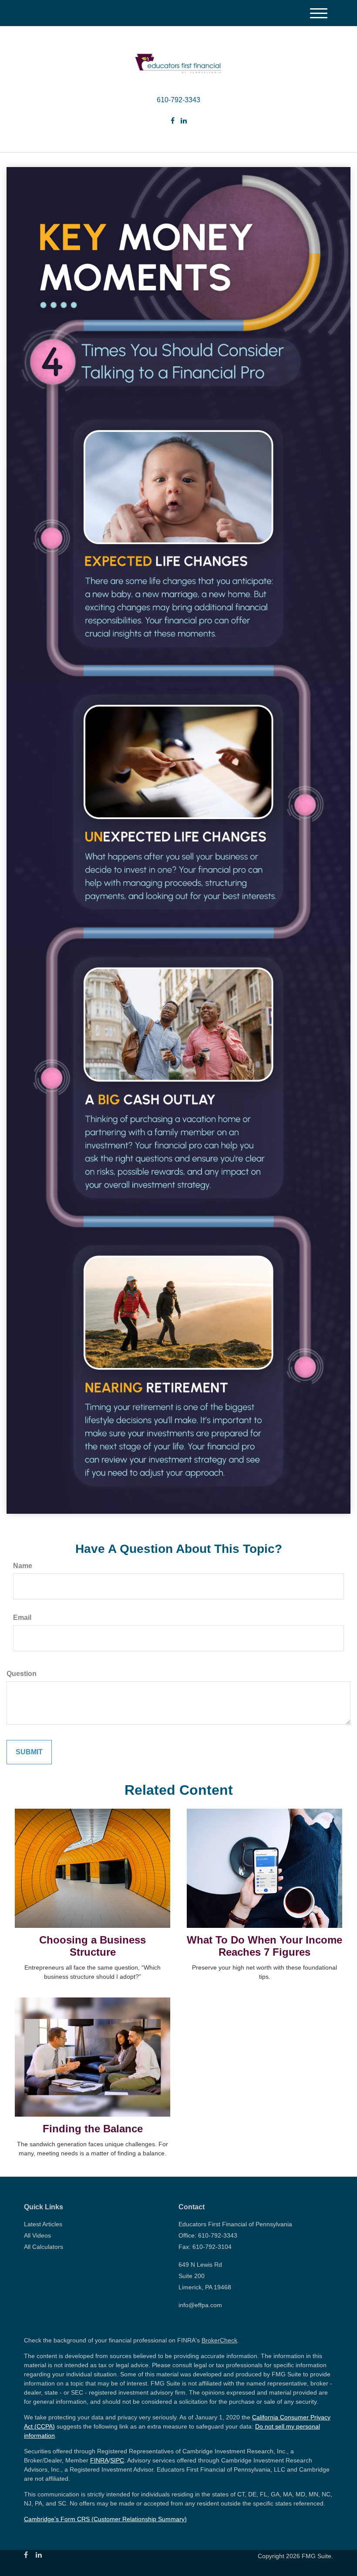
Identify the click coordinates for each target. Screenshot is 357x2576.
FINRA (99, 2460)
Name (23, 1566)
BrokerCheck (219, 2340)
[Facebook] (173, 121)
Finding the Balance (93, 2129)
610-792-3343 (178, 100)
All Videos (37, 2235)
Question (22, 1674)
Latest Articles (43, 2224)
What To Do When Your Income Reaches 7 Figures (264, 1946)
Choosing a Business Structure (93, 1946)
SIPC (117, 2460)
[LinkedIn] (184, 121)
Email (22, 1618)
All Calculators (44, 2247)
